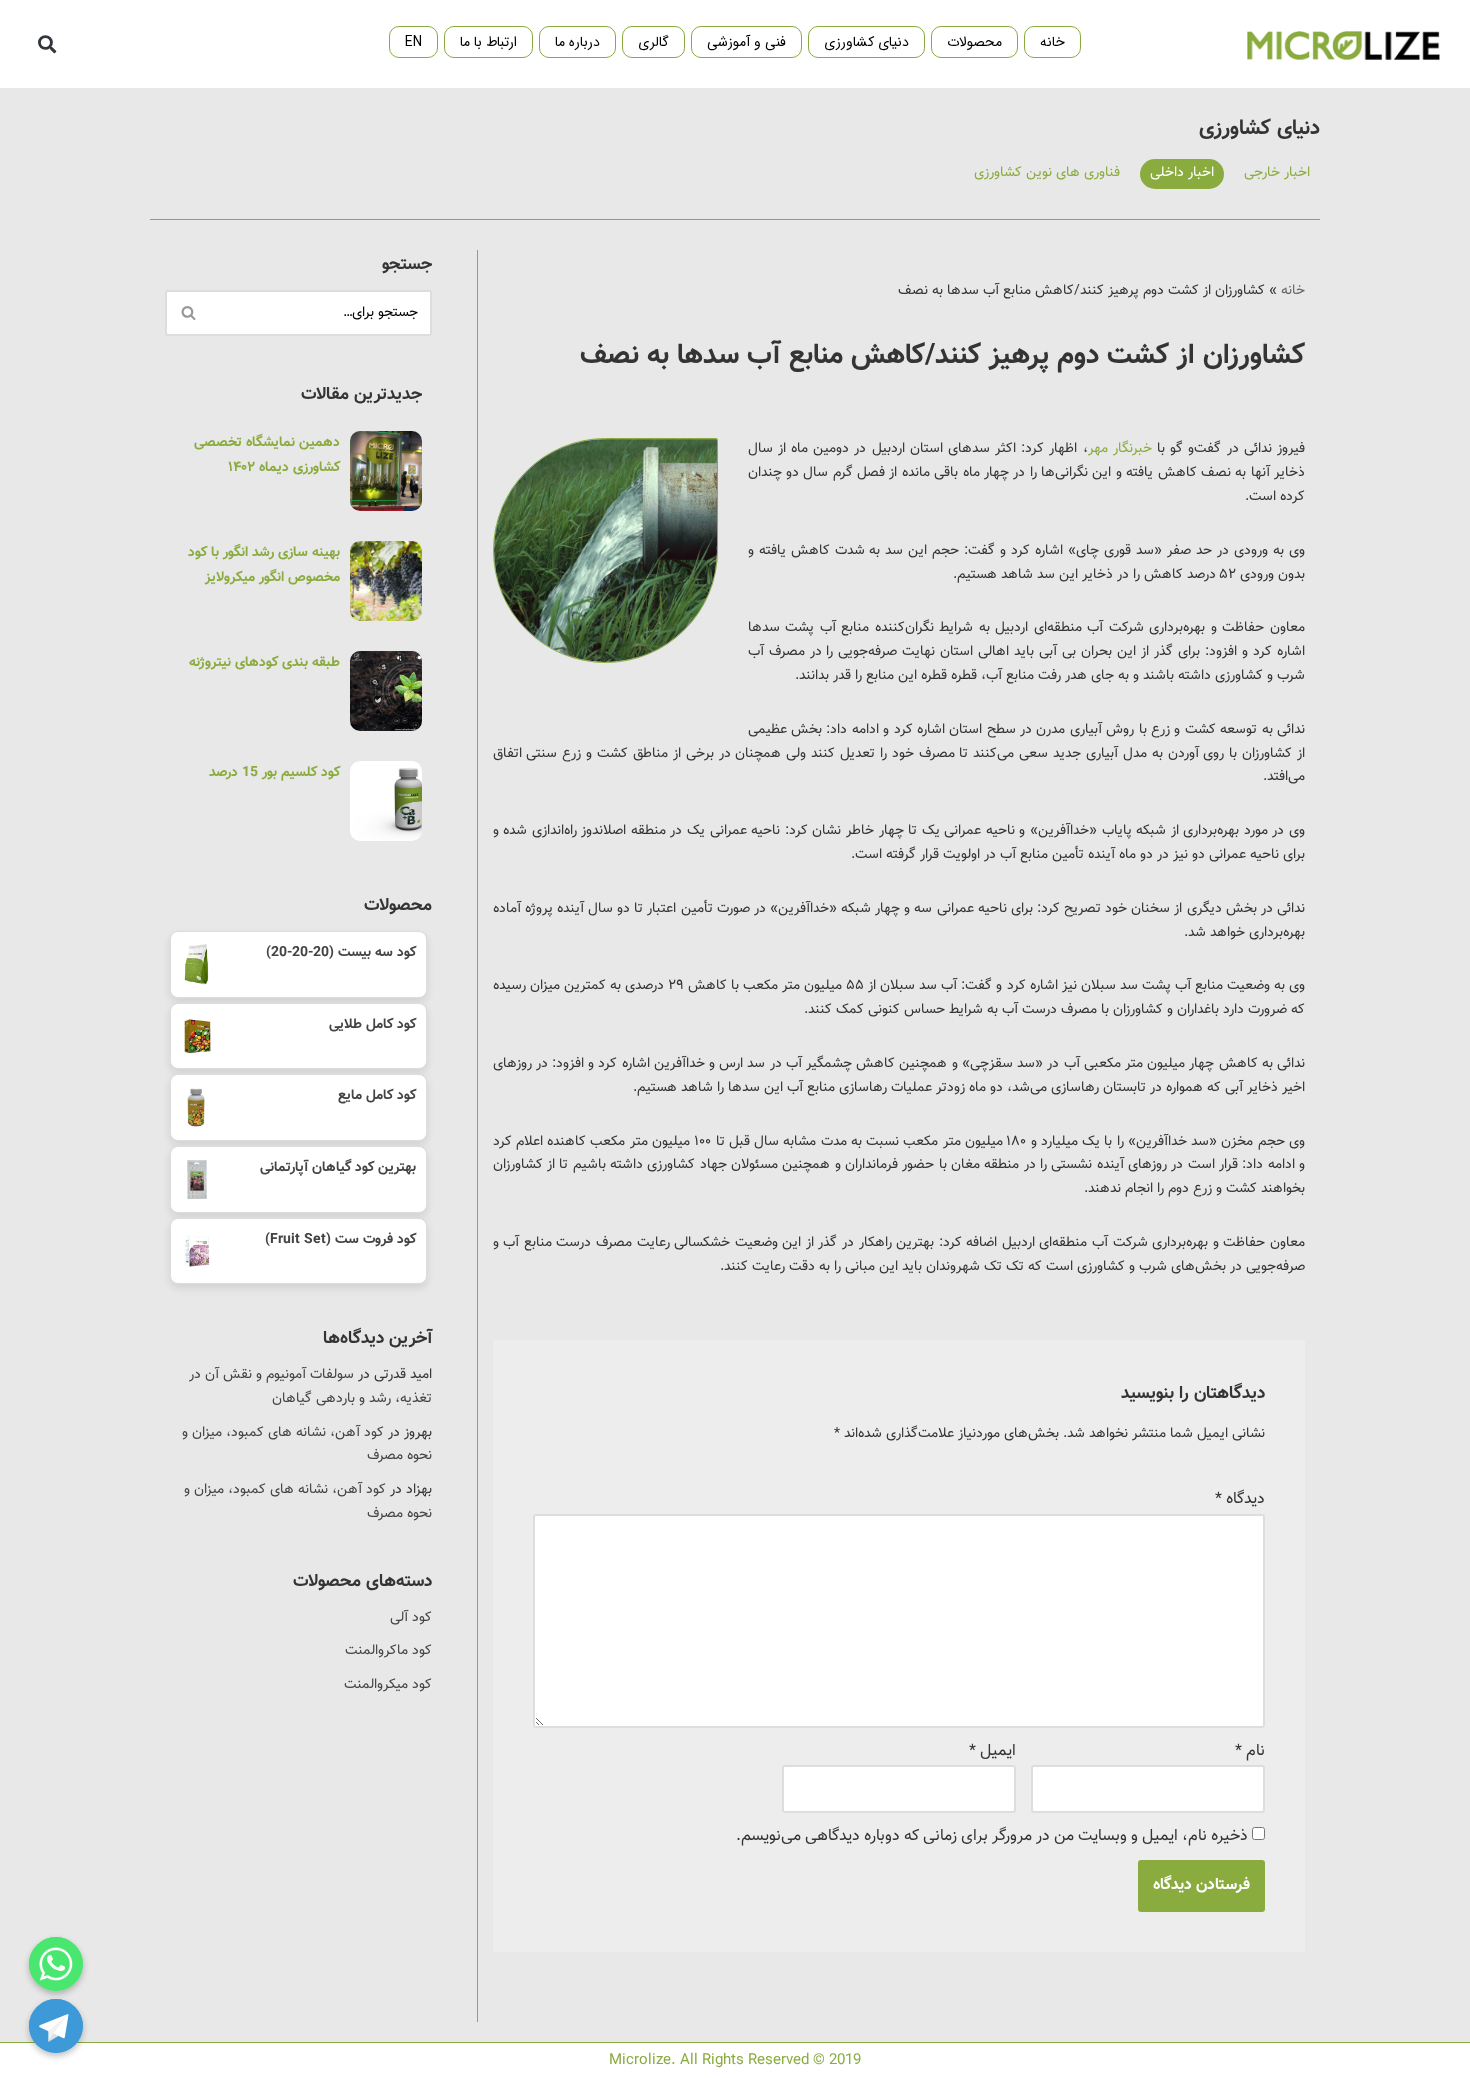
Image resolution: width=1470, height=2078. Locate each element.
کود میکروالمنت (388, 1685)
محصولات (974, 42)
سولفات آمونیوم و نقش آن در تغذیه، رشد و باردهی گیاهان (310, 1387)
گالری (653, 42)
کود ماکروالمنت (388, 1651)
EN (413, 42)
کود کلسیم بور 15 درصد (274, 773)
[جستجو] (187, 313)
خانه (1052, 42)
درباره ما (577, 42)
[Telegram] (56, 2026)
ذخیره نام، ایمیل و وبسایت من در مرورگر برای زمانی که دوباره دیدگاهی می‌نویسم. (992, 1836)
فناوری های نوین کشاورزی (1047, 173)
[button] (46, 44)
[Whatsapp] (56, 1964)
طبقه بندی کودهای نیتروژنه (264, 663)
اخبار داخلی (1182, 173)
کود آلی (411, 1618)
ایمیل (992, 1751)
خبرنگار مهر (1120, 449)
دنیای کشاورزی (866, 42)
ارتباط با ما (488, 42)
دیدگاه (1240, 1499)
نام (1250, 1751)
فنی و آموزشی (746, 42)
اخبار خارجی (1277, 173)
